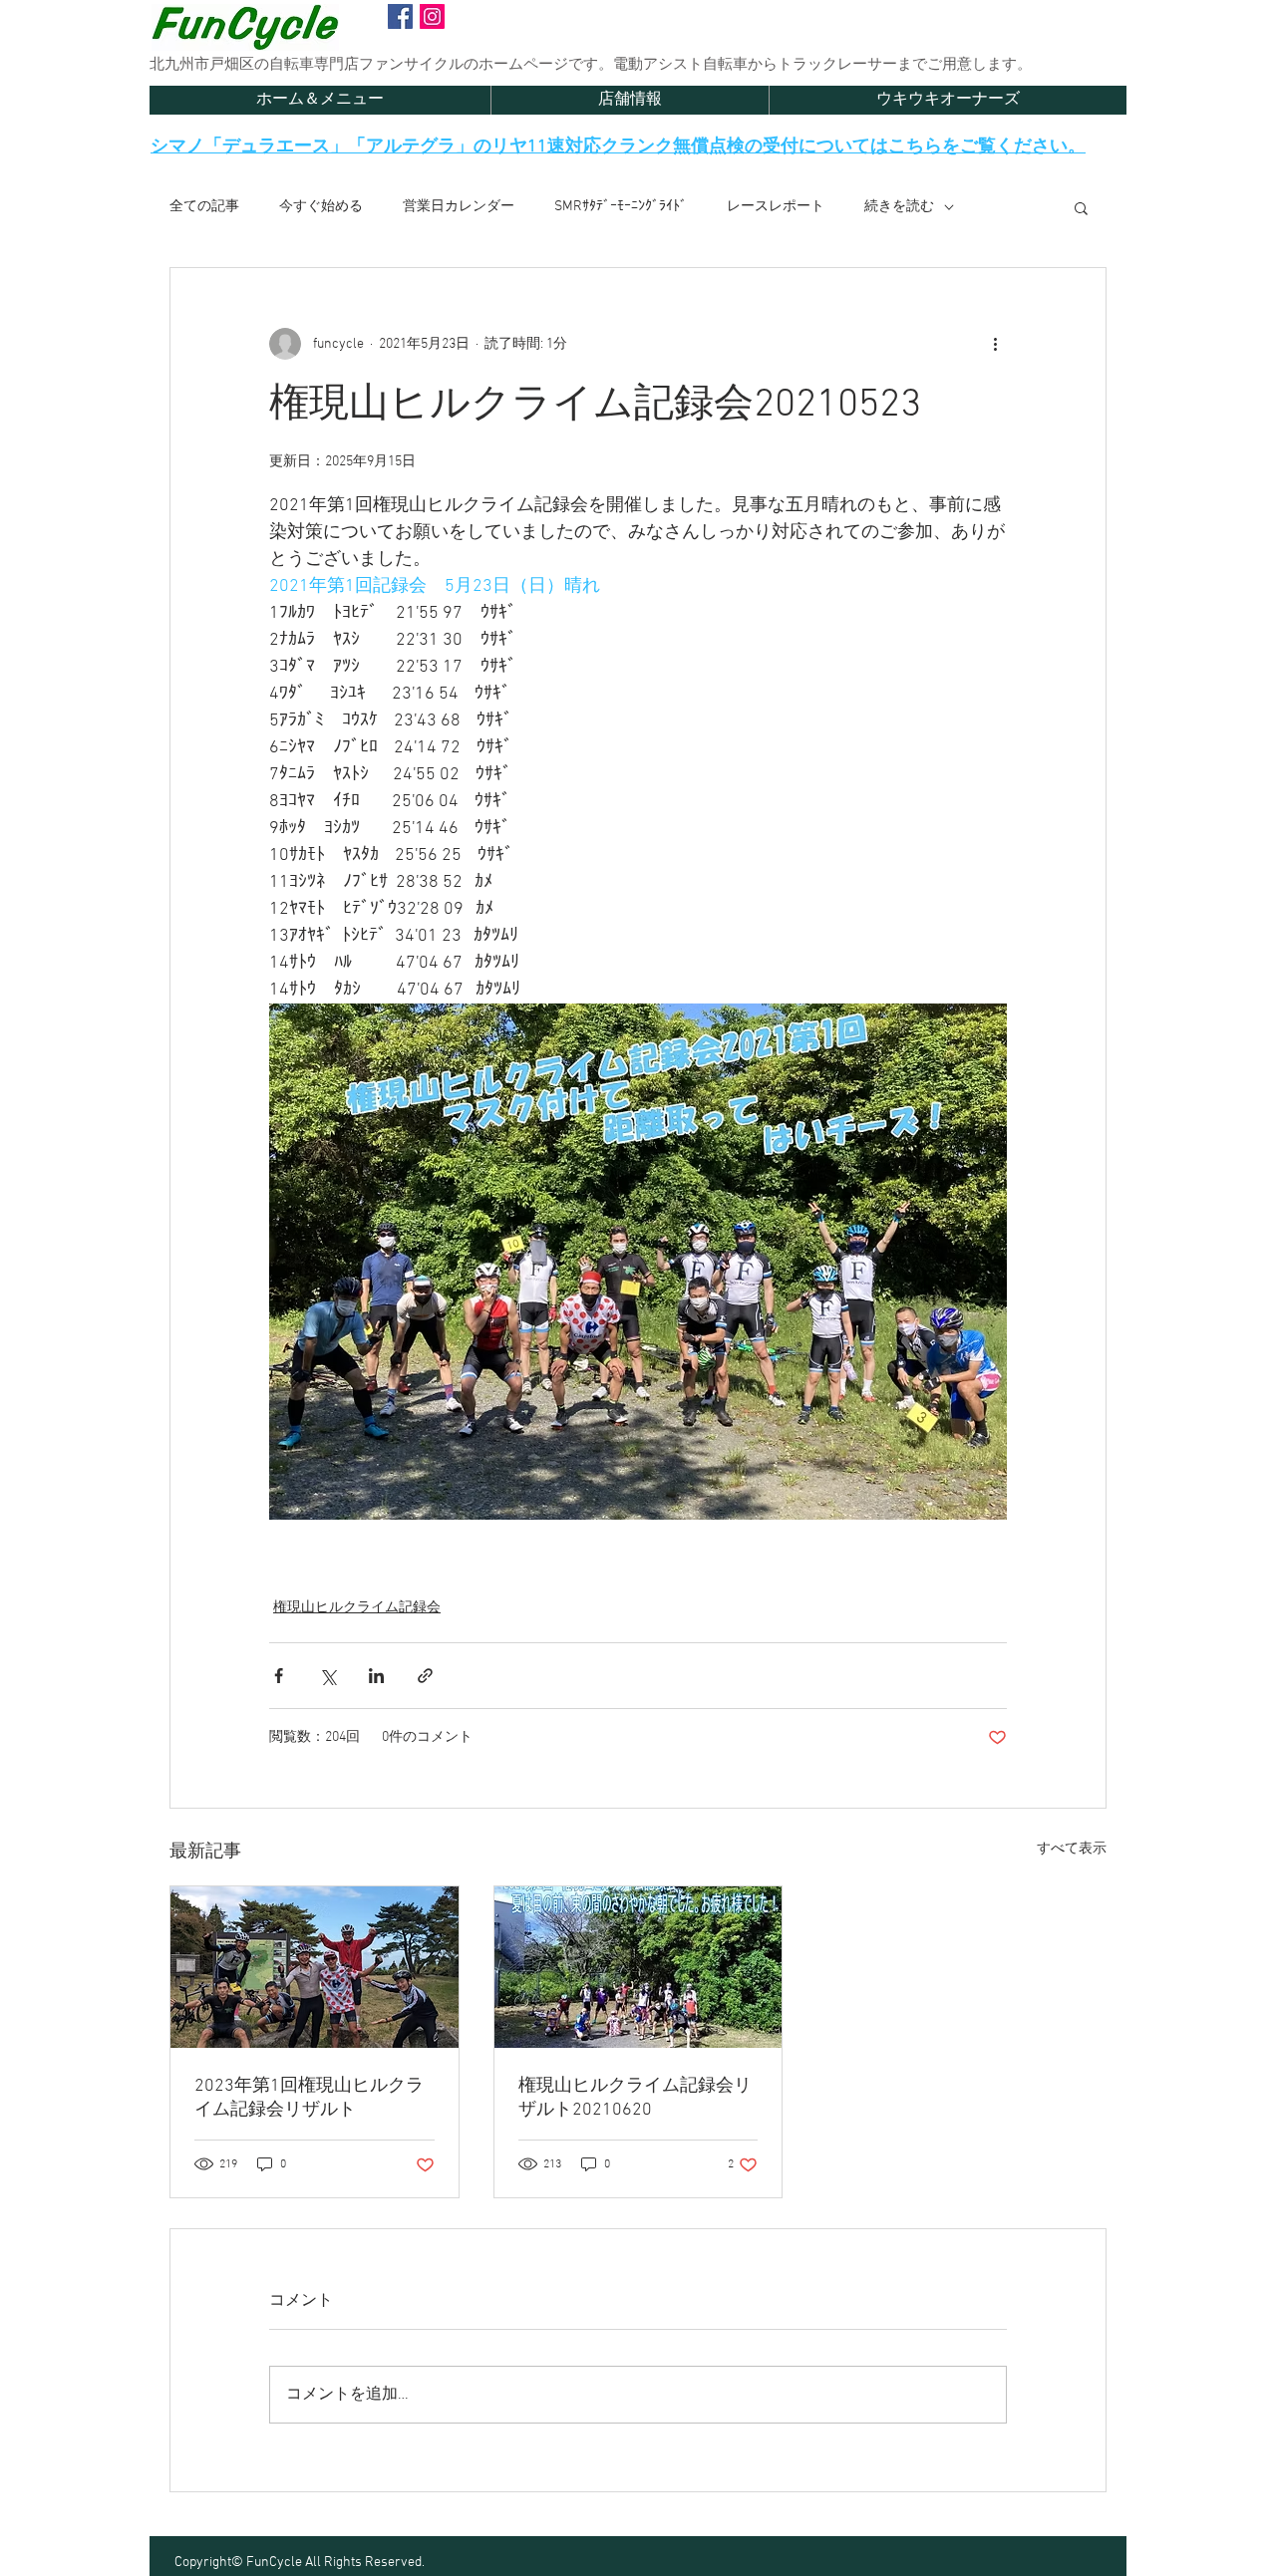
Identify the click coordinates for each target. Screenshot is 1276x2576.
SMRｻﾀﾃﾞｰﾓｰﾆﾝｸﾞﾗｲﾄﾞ (621, 207)
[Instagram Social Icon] (432, 16)
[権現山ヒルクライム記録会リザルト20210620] (638, 1967)
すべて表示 (1072, 1849)
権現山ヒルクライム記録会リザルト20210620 (635, 2098)
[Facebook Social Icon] (400, 16)
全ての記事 (204, 207)
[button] (1081, 207)
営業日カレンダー (459, 207)
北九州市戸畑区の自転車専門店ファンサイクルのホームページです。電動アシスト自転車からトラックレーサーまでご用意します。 (591, 65)
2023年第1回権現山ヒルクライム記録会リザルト (309, 2098)
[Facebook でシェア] (279, 1676)
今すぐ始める (321, 207)
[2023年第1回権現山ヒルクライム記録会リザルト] (315, 1967)
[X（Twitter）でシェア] (327, 1676)
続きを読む (899, 207)
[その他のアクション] (995, 344)
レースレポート (776, 207)
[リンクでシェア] (425, 1676)
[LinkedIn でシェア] (376, 1676)
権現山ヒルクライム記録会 (357, 1608)
